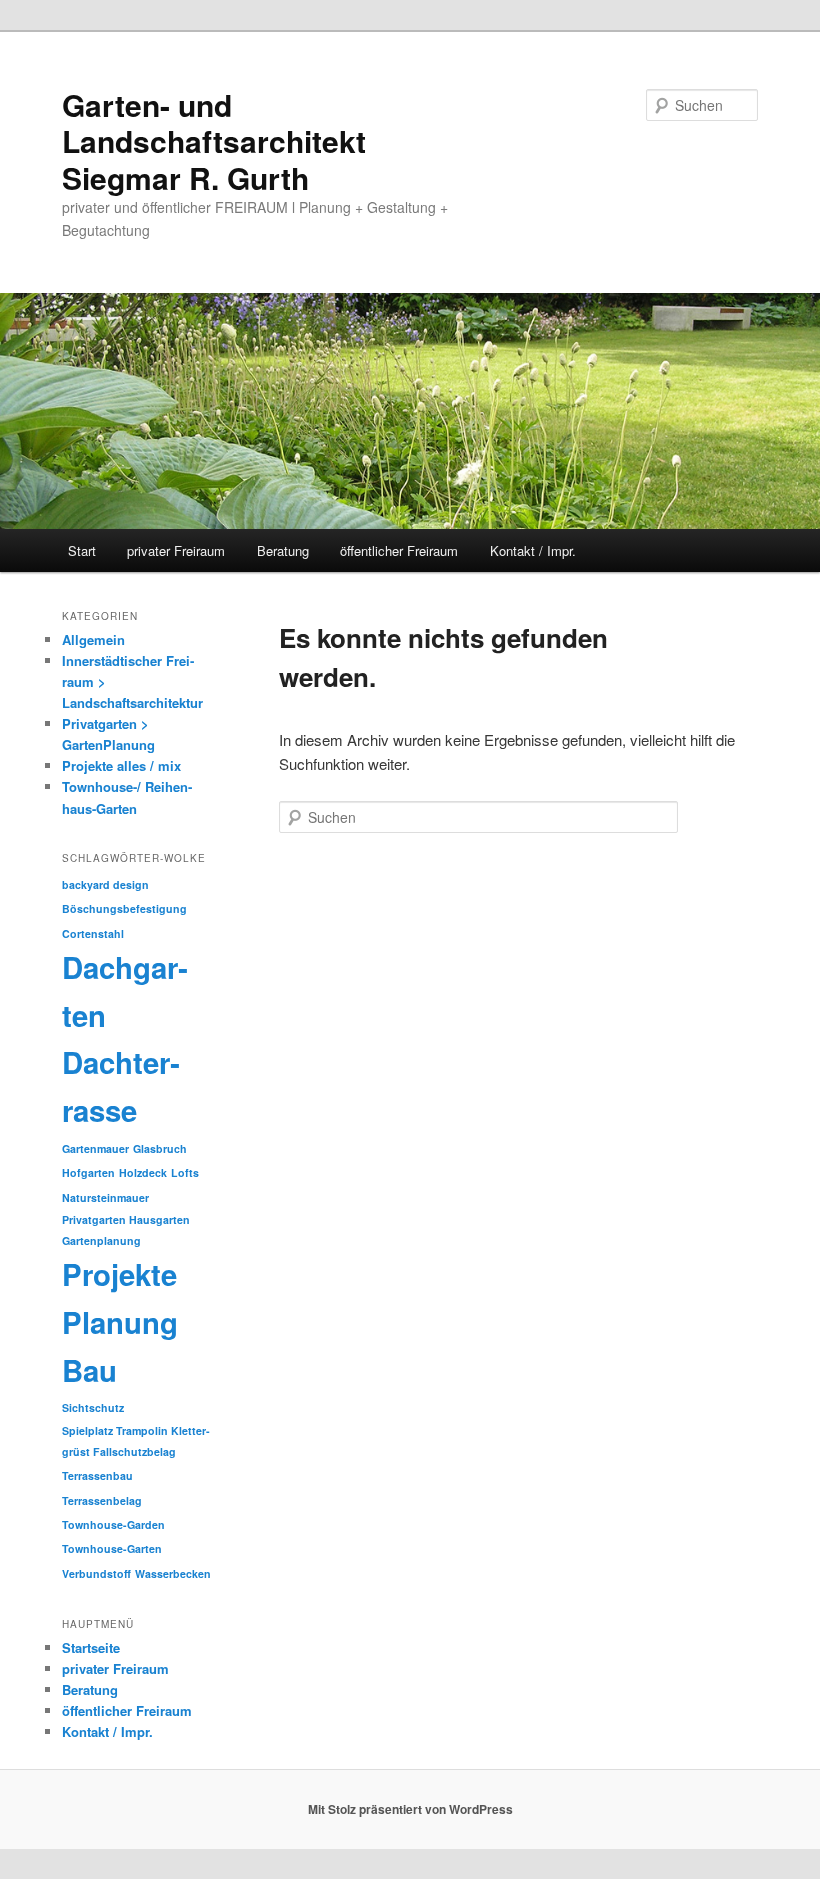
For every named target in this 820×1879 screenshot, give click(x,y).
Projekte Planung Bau (120, 1321)
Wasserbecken (173, 1573)
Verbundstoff (96, 1573)
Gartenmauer (95, 1148)
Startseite (91, 1647)
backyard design (105, 884)
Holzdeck (143, 1172)
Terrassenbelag (102, 1500)
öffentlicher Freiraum (399, 550)
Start (82, 550)
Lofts (185, 1172)
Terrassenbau (97, 1475)
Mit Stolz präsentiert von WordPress (410, 1809)
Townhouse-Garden (113, 1524)
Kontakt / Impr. (533, 550)
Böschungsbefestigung (124, 908)
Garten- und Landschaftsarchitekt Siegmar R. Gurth (214, 141)
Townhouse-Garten (112, 1548)
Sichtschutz (93, 1407)
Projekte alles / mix (121, 765)
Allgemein (93, 639)
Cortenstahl (93, 933)
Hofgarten (88, 1172)
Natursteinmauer (105, 1197)
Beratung (283, 550)
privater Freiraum (176, 550)
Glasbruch (160, 1148)
